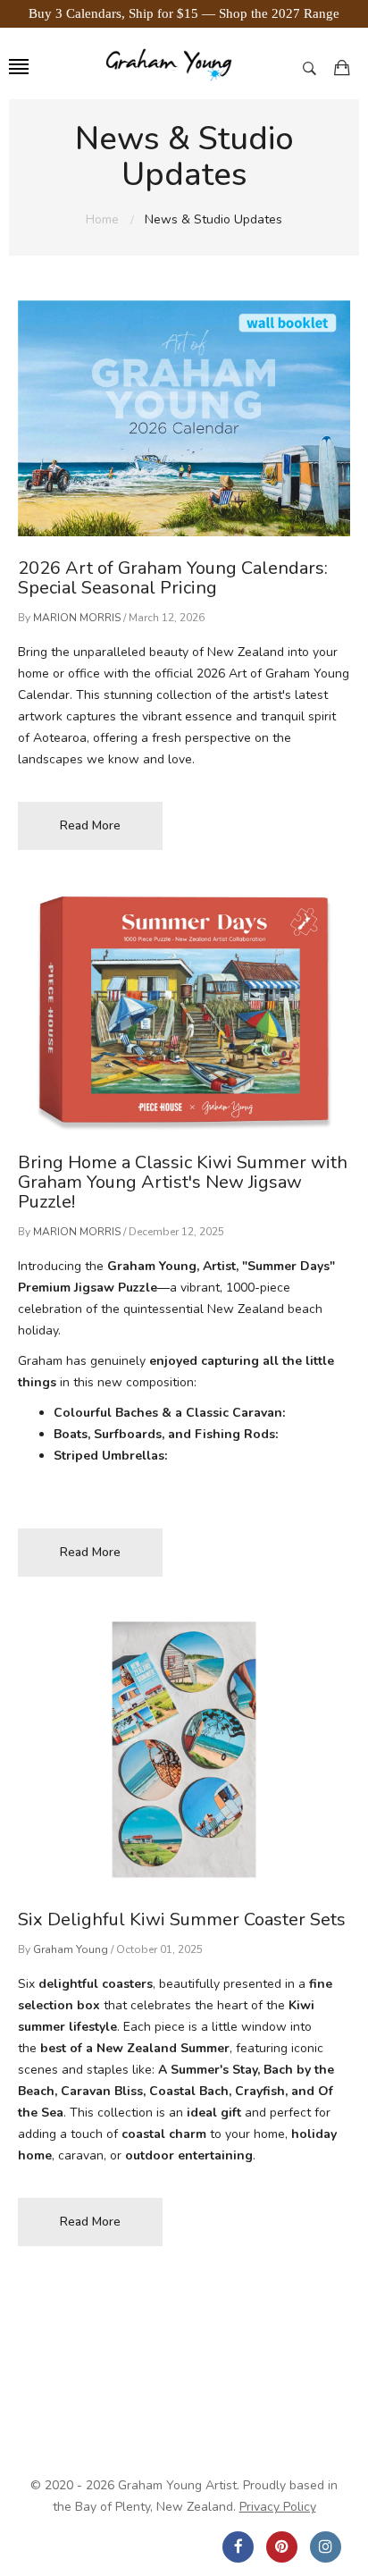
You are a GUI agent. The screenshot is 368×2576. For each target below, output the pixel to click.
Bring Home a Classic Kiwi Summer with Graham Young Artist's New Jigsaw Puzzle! (183, 1182)
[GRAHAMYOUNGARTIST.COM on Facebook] (238, 2547)
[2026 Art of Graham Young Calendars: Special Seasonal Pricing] (184, 418)
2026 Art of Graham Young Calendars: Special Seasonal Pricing (173, 578)
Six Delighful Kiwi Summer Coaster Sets (182, 1919)
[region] (184, 14)
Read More (90, 825)
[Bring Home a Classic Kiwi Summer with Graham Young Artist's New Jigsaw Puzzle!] (184, 1013)
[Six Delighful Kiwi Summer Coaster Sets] (184, 1755)
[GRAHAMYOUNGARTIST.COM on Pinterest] (282, 2547)
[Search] (314, 67)
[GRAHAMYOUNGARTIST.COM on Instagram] (326, 2547)
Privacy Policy (278, 2507)
